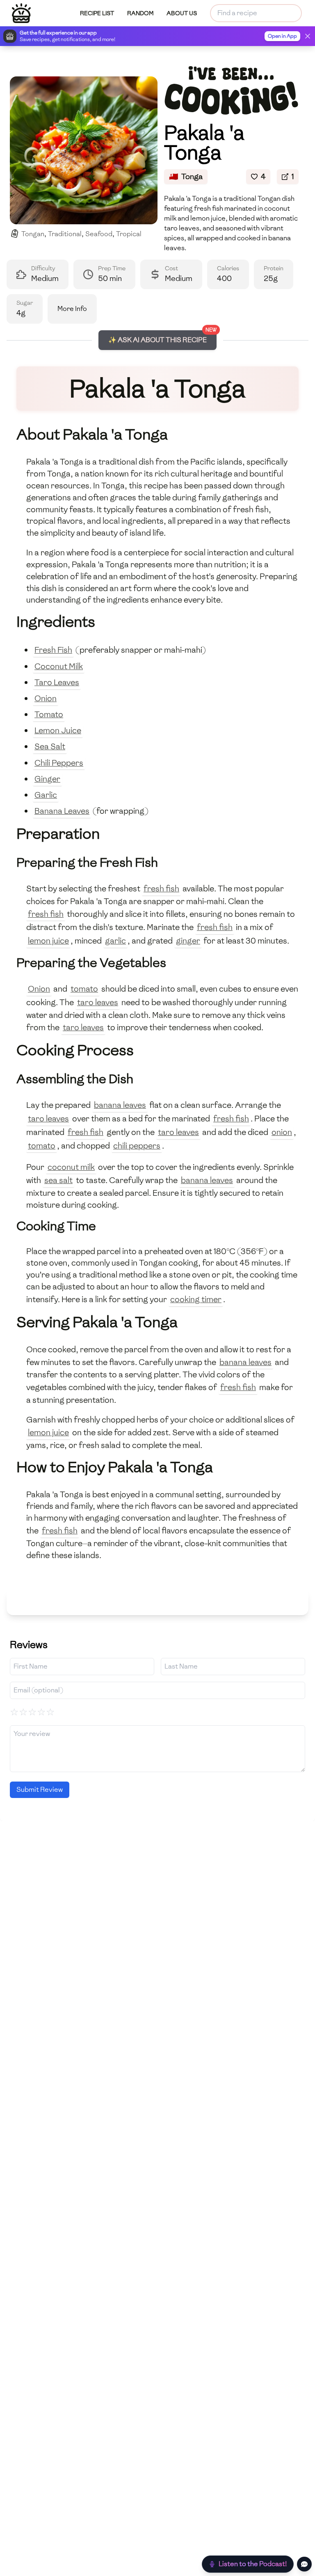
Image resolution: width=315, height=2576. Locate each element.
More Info (72, 309)
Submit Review (40, 1790)
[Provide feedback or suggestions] (304, 2564)
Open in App (282, 36)
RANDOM (140, 13)
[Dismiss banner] (308, 36)
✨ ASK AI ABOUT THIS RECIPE (157, 340)
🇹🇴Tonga (186, 176)
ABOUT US (182, 13)
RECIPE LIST (97, 13)
